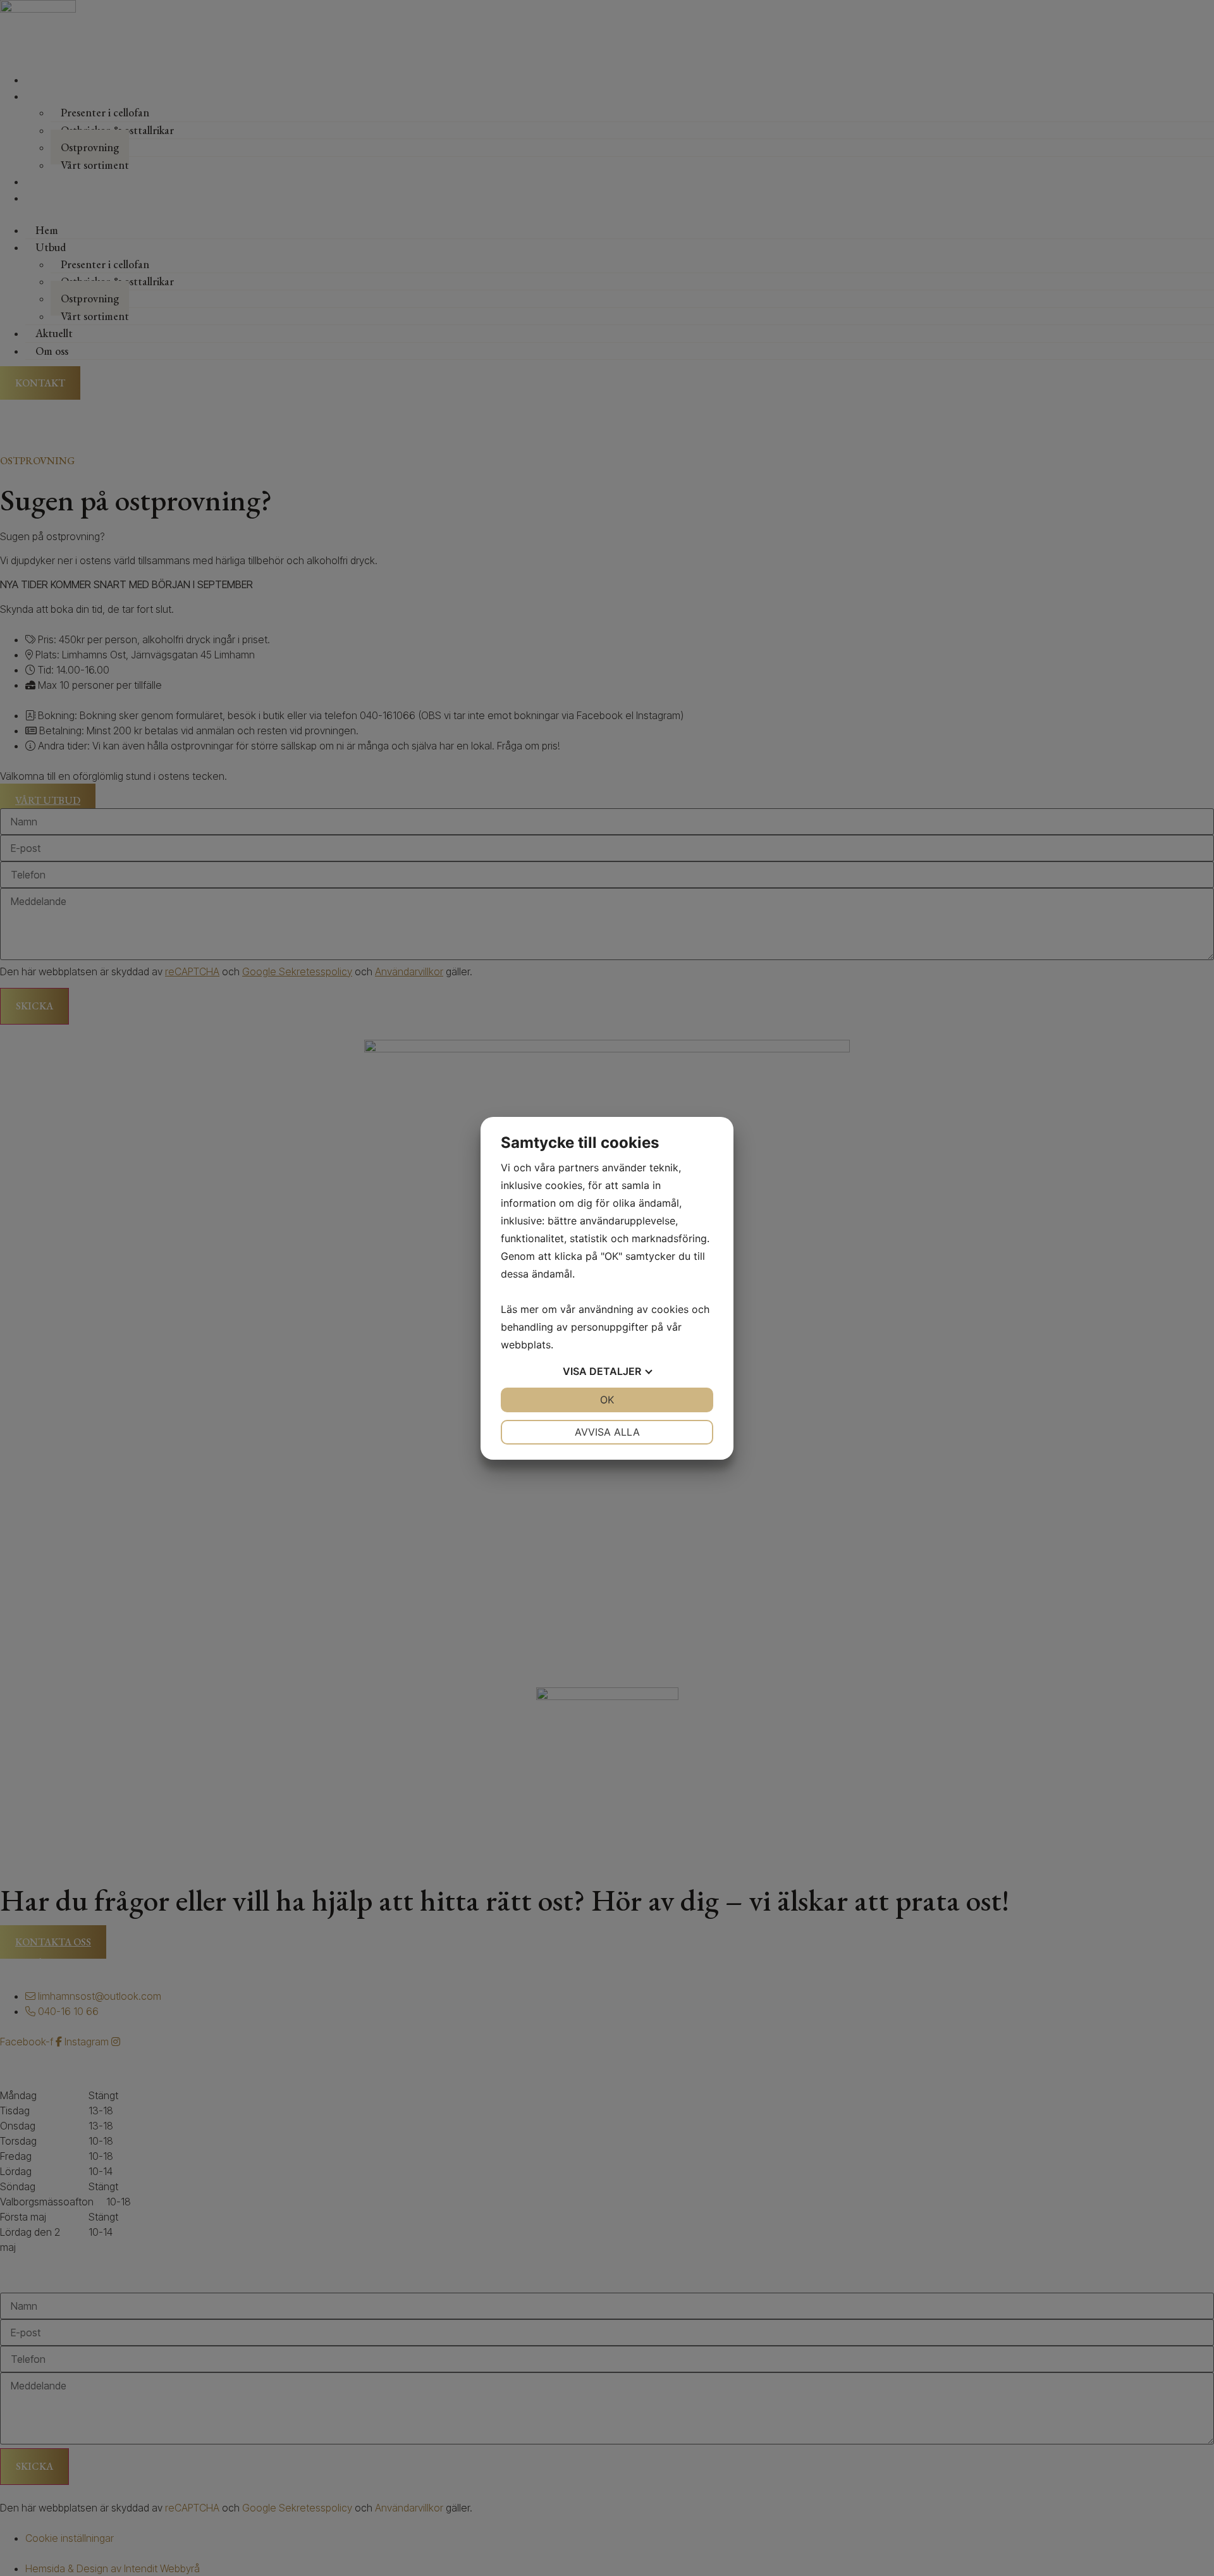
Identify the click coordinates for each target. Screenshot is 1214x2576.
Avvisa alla (607, 1432)
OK (607, 1400)
